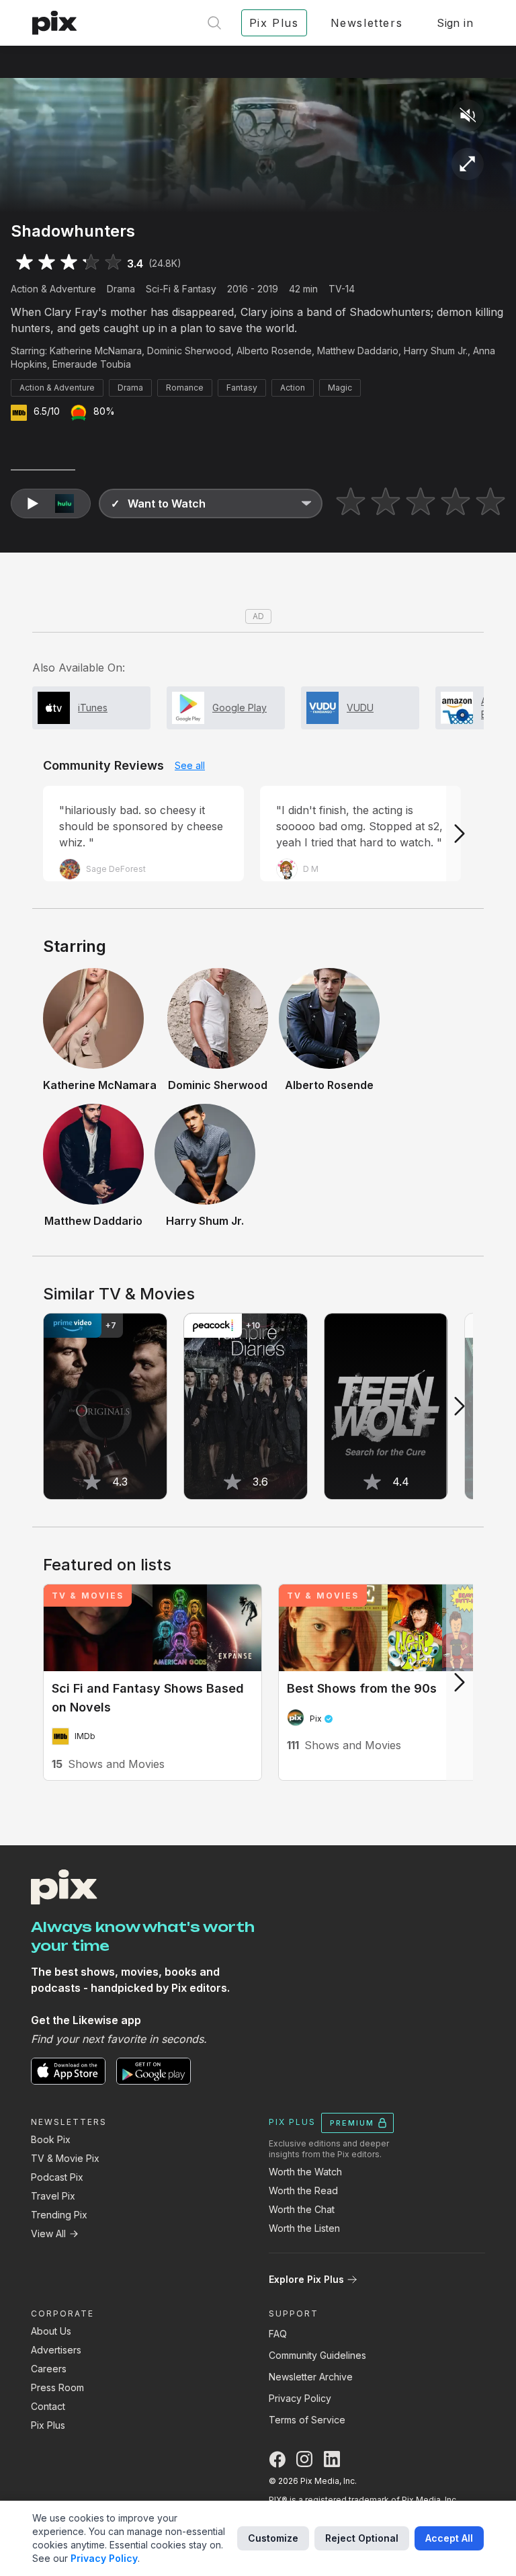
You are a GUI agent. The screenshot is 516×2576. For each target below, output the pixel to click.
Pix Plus (48, 2425)
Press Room (57, 2387)
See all (190, 765)
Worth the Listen (304, 2228)
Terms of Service (307, 2420)
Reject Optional (362, 2538)
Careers (49, 2369)
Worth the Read (303, 2190)
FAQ (278, 2334)
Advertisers (56, 2350)
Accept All (449, 2538)
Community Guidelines (317, 2355)
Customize (273, 2538)
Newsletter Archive (311, 2377)
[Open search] (214, 23)
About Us (51, 2331)
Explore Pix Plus (306, 2279)
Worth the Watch (305, 2172)
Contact (48, 2406)
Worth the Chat (302, 2209)
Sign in (455, 23)
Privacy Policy (300, 2398)
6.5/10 (47, 411)
